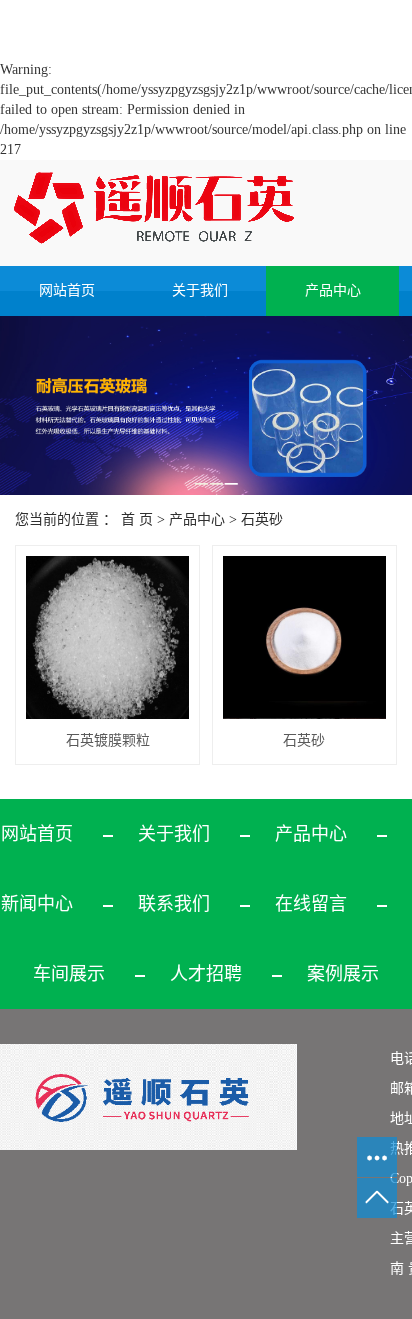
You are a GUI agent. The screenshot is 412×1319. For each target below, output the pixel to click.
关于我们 (200, 290)
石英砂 (262, 519)
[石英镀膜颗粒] (107, 637)
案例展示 (343, 974)
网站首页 (67, 290)
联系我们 (174, 904)
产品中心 (333, 290)
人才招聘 (206, 974)
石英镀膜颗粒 (108, 740)
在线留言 (311, 904)
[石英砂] (304, 637)
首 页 (137, 519)
